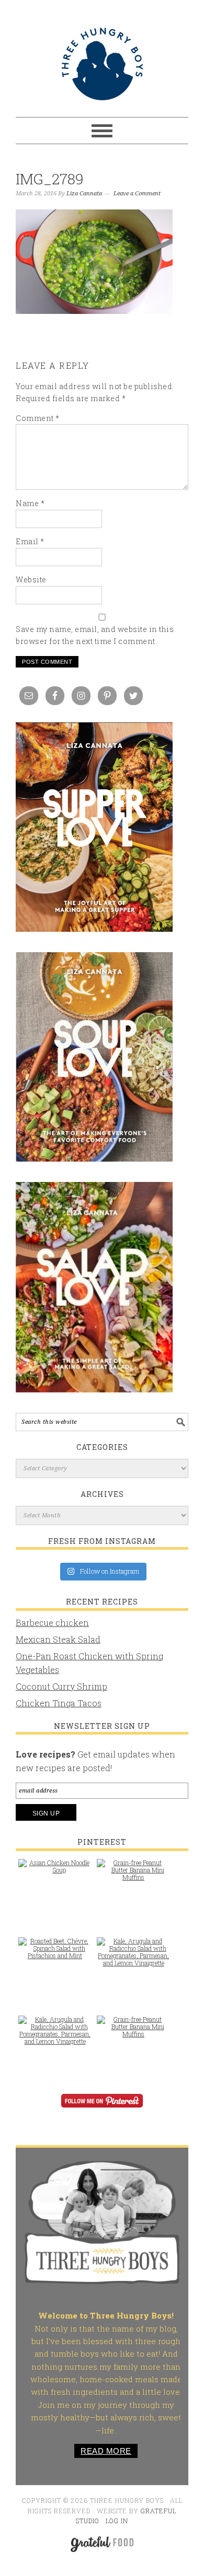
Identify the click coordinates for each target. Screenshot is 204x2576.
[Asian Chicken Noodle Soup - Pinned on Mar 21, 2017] (55, 1871)
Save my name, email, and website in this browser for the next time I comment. (95, 635)
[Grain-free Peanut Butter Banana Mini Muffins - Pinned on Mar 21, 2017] (133, 1875)
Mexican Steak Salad (58, 1639)
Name (30, 503)
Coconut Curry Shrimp (61, 1686)
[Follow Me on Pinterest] (102, 2108)
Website (31, 579)
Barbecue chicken (52, 1623)
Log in (117, 2521)
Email (30, 541)
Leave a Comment (137, 194)
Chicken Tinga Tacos (59, 1703)
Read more (106, 2451)
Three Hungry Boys (102, 64)
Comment (38, 418)
